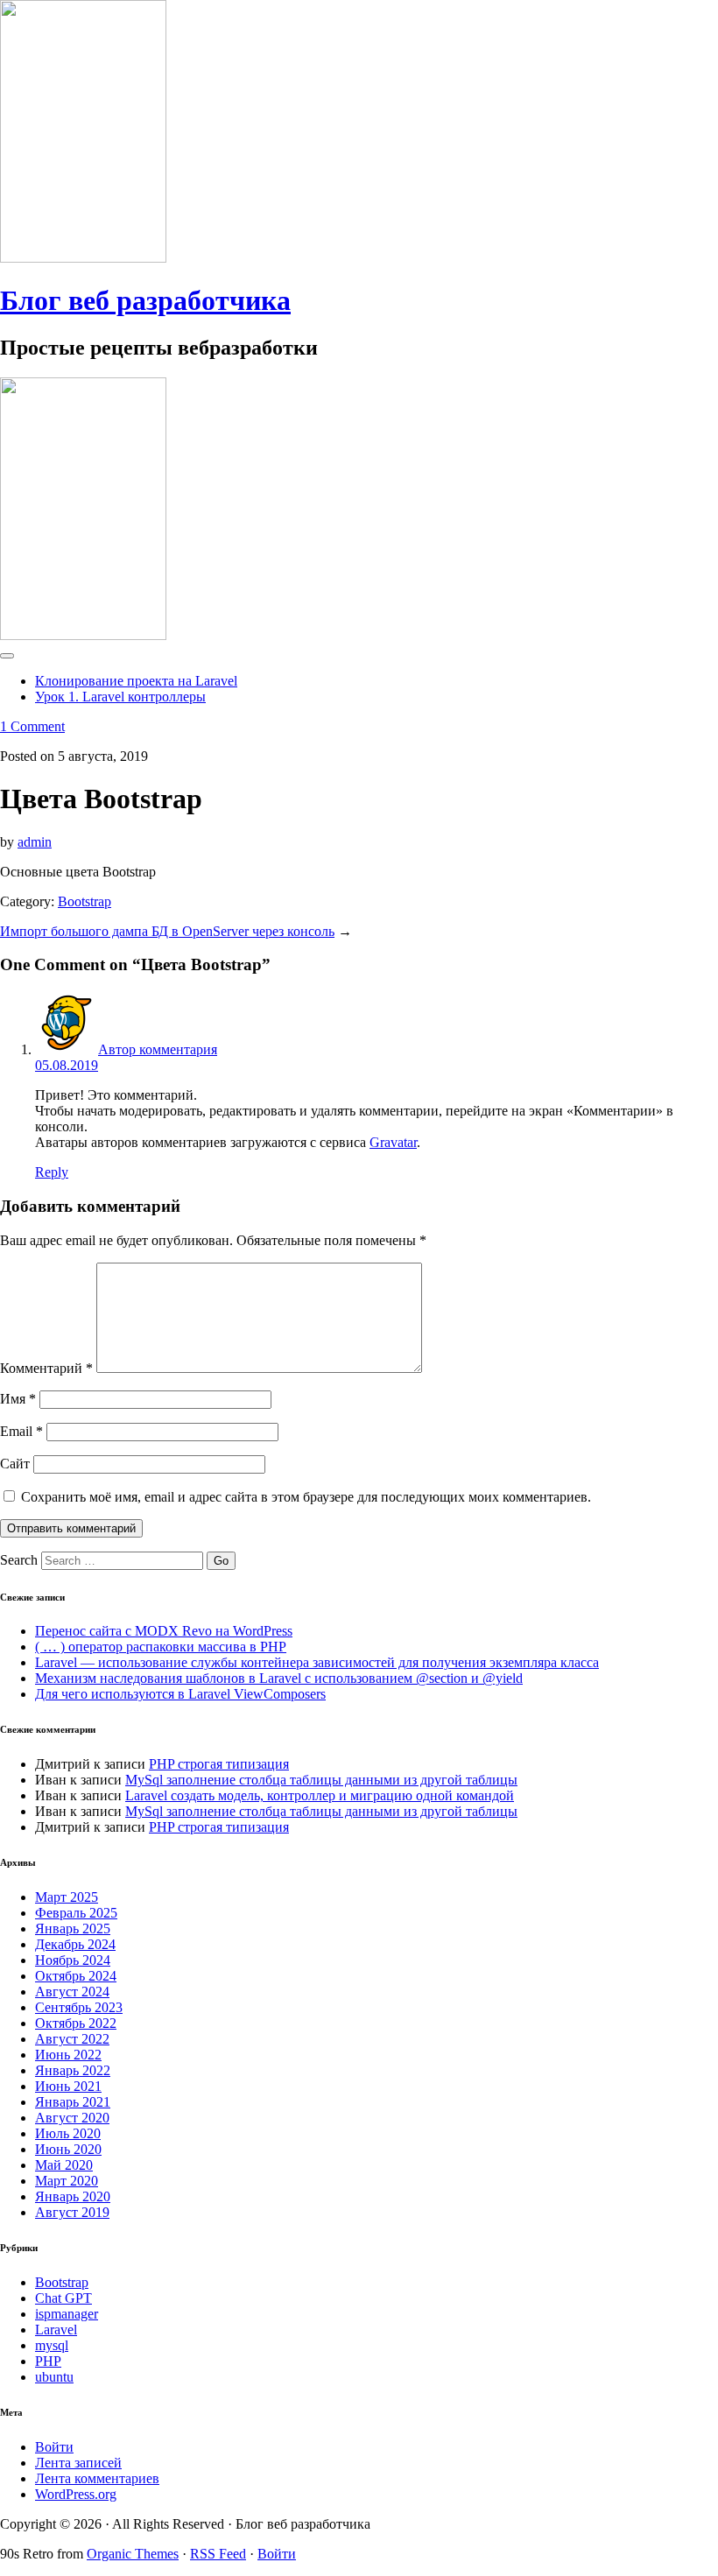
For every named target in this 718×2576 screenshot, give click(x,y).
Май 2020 (64, 2165)
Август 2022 (72, 2039)
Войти (54, 2447)
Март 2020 (67, 2181)
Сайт (15, 1464)
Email (21, 1431)
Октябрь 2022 (76, 2023)
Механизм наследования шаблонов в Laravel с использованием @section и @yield (279, 1678)
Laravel (56, 2330)
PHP (48, 2361)
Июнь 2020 (68, 2149)
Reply (52, 1172)
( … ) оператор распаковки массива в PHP (161, 1647)
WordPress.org (76, 2494)
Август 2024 (72, 1992)
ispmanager (67, 2314)
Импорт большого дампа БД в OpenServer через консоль (167, 931)
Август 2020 (72, 2118)
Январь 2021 (73, 2102)
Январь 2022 (73, 2070)
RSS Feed (218, 2554)
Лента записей (78, 2463)
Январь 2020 (73, 2196)
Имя (18, 1399)
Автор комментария (158, 1049)
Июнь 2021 (68, 2086)
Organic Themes (133, 2554)
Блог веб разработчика (145, 300)
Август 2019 (72, 2212)
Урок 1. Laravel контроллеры (120, 697)
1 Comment (32, 726)
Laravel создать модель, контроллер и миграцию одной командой (320, 1795)
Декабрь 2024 (75, 1944)
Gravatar (393, 1142)
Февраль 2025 (76, 1913)
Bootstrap (84, 901)
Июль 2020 (68, 2133)
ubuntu (54, 2377)
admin (35, 842)
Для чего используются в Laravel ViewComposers (180, 1694)
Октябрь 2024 (76, 1976)
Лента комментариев (97, 2478)
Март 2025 (67, 1897)
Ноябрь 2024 (73, 1960)
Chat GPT (63, 2298)
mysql (52, 2345)
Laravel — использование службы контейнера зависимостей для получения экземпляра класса (317, 1662)
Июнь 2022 (68, 2055)
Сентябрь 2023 (79, 2007)
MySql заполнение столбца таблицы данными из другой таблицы (321, 1780)
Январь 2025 (73, 1928)
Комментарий (46, 1368)
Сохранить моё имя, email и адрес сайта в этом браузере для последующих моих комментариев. (306, 1497)
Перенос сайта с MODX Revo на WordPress (164, 1631)
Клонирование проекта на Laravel (136, 681)
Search (19, 1560)
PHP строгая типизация (219, 1764)
